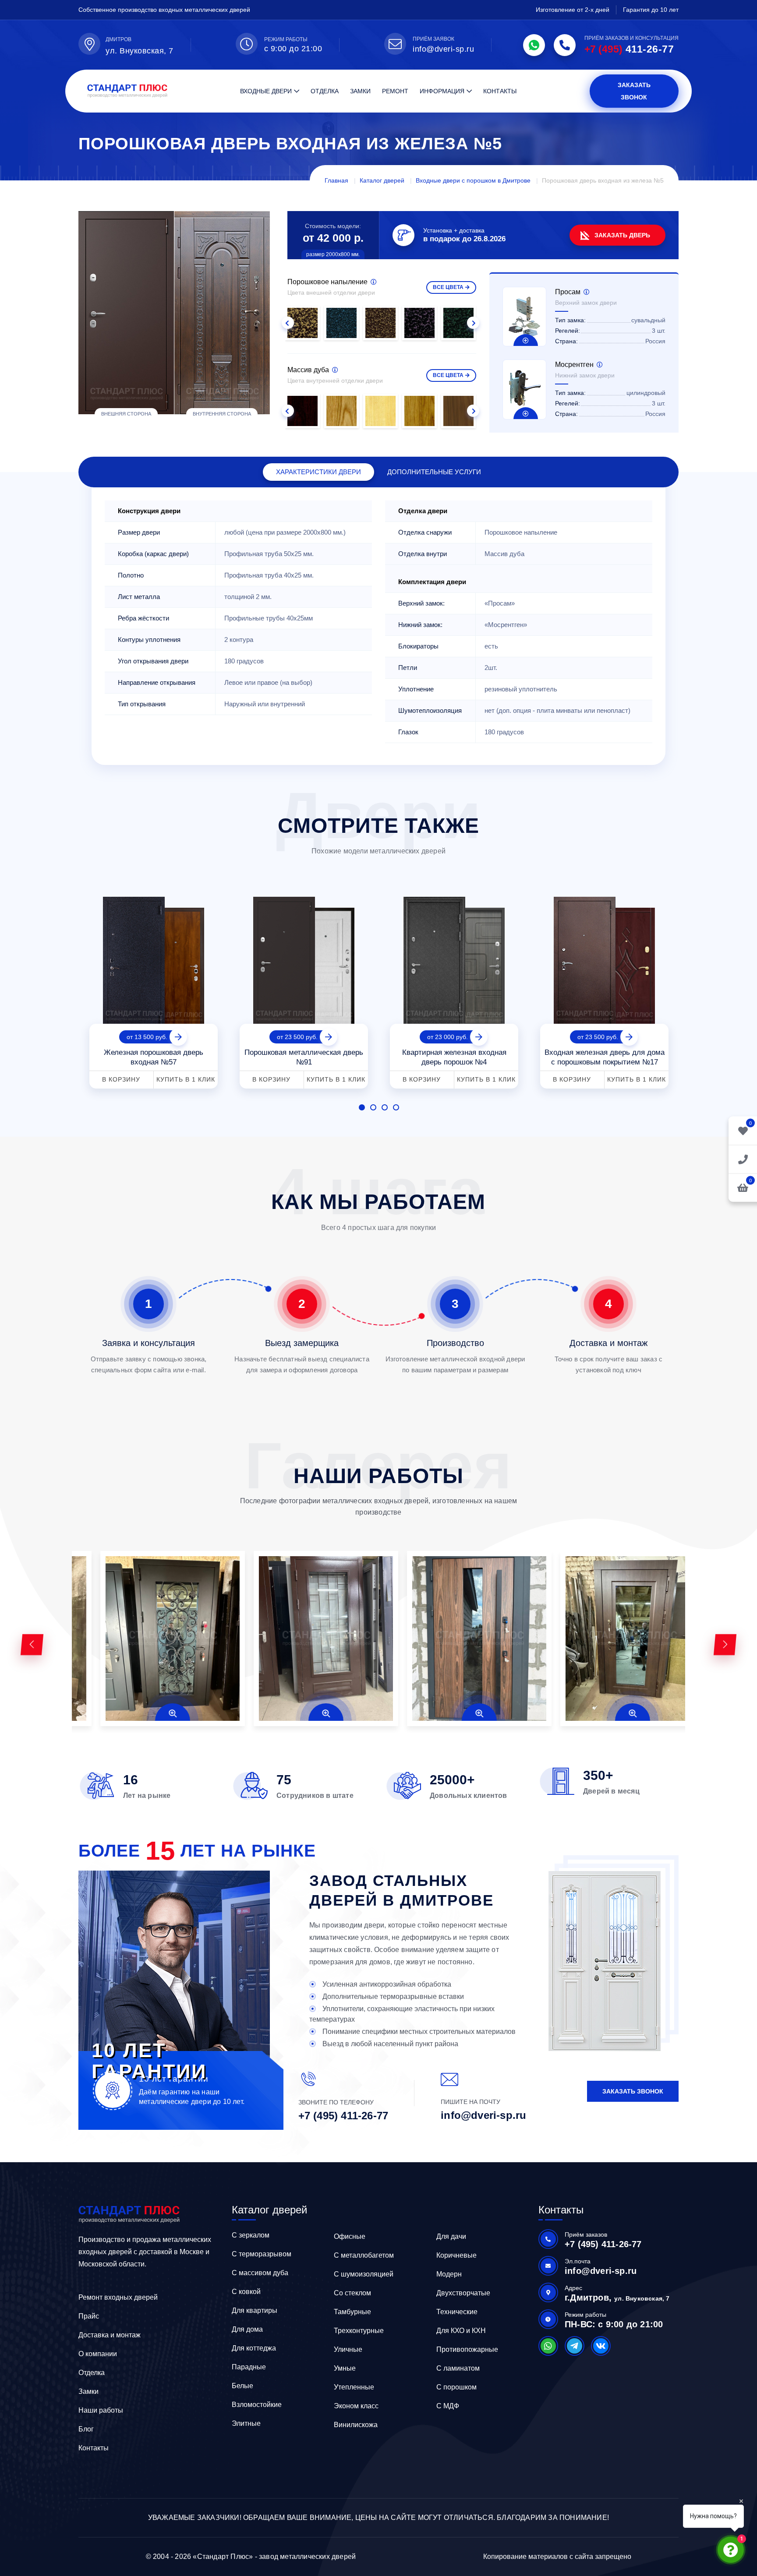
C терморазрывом (262, 2254)
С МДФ (448, 2406)
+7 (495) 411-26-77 (343, 2116)
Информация (442, 91)
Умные (345, 2368)
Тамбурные (352, 2312)
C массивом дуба (260, 2273)
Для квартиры (255, 2310)
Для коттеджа (254, 2348)
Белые (242, 2386)
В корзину (121, 1079)
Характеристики (318, 472)
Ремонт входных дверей (118, 2297)
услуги (434, 472)
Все (448, 287)
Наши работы (101, 2410)
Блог (86, 2429)
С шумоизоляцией (364, 2274)
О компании (98, 2354)
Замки (360, 91)
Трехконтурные (359, 2331)
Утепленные (354, 2387)
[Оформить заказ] (743, 1159)
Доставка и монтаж (110, 2335)
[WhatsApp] (534, 45)
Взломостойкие (257, 2405)
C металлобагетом (364, 2255)
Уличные (348, 2349)
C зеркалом (251, 2235)
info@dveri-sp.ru (443, 49)
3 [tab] (385, 1107)
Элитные (246, 2423)
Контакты (500, 91)
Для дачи (451, 2236)
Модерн (449, 2274)
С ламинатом (458, 2368)
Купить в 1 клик (186, 1079)
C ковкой (246, 2292)
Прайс (89, 2316)
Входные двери (266, 91)
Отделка (325, 91)
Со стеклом (352, 2293)
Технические (457, 2312)
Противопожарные (467, 2349)
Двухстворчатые (463, 2293)
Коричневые (456, 2255)
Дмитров (119, 39)
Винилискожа (356, 2425)
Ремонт (395, 91)
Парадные (249, 2367)
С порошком (456, 2387)
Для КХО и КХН (461, 2331)
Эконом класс (356, 2406)
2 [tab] (373, 1107)
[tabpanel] (154, 989)
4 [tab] (396, 1107)
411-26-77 (629, 49)
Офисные (350, 2236)
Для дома (247, 2329)
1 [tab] (362, 1107)
